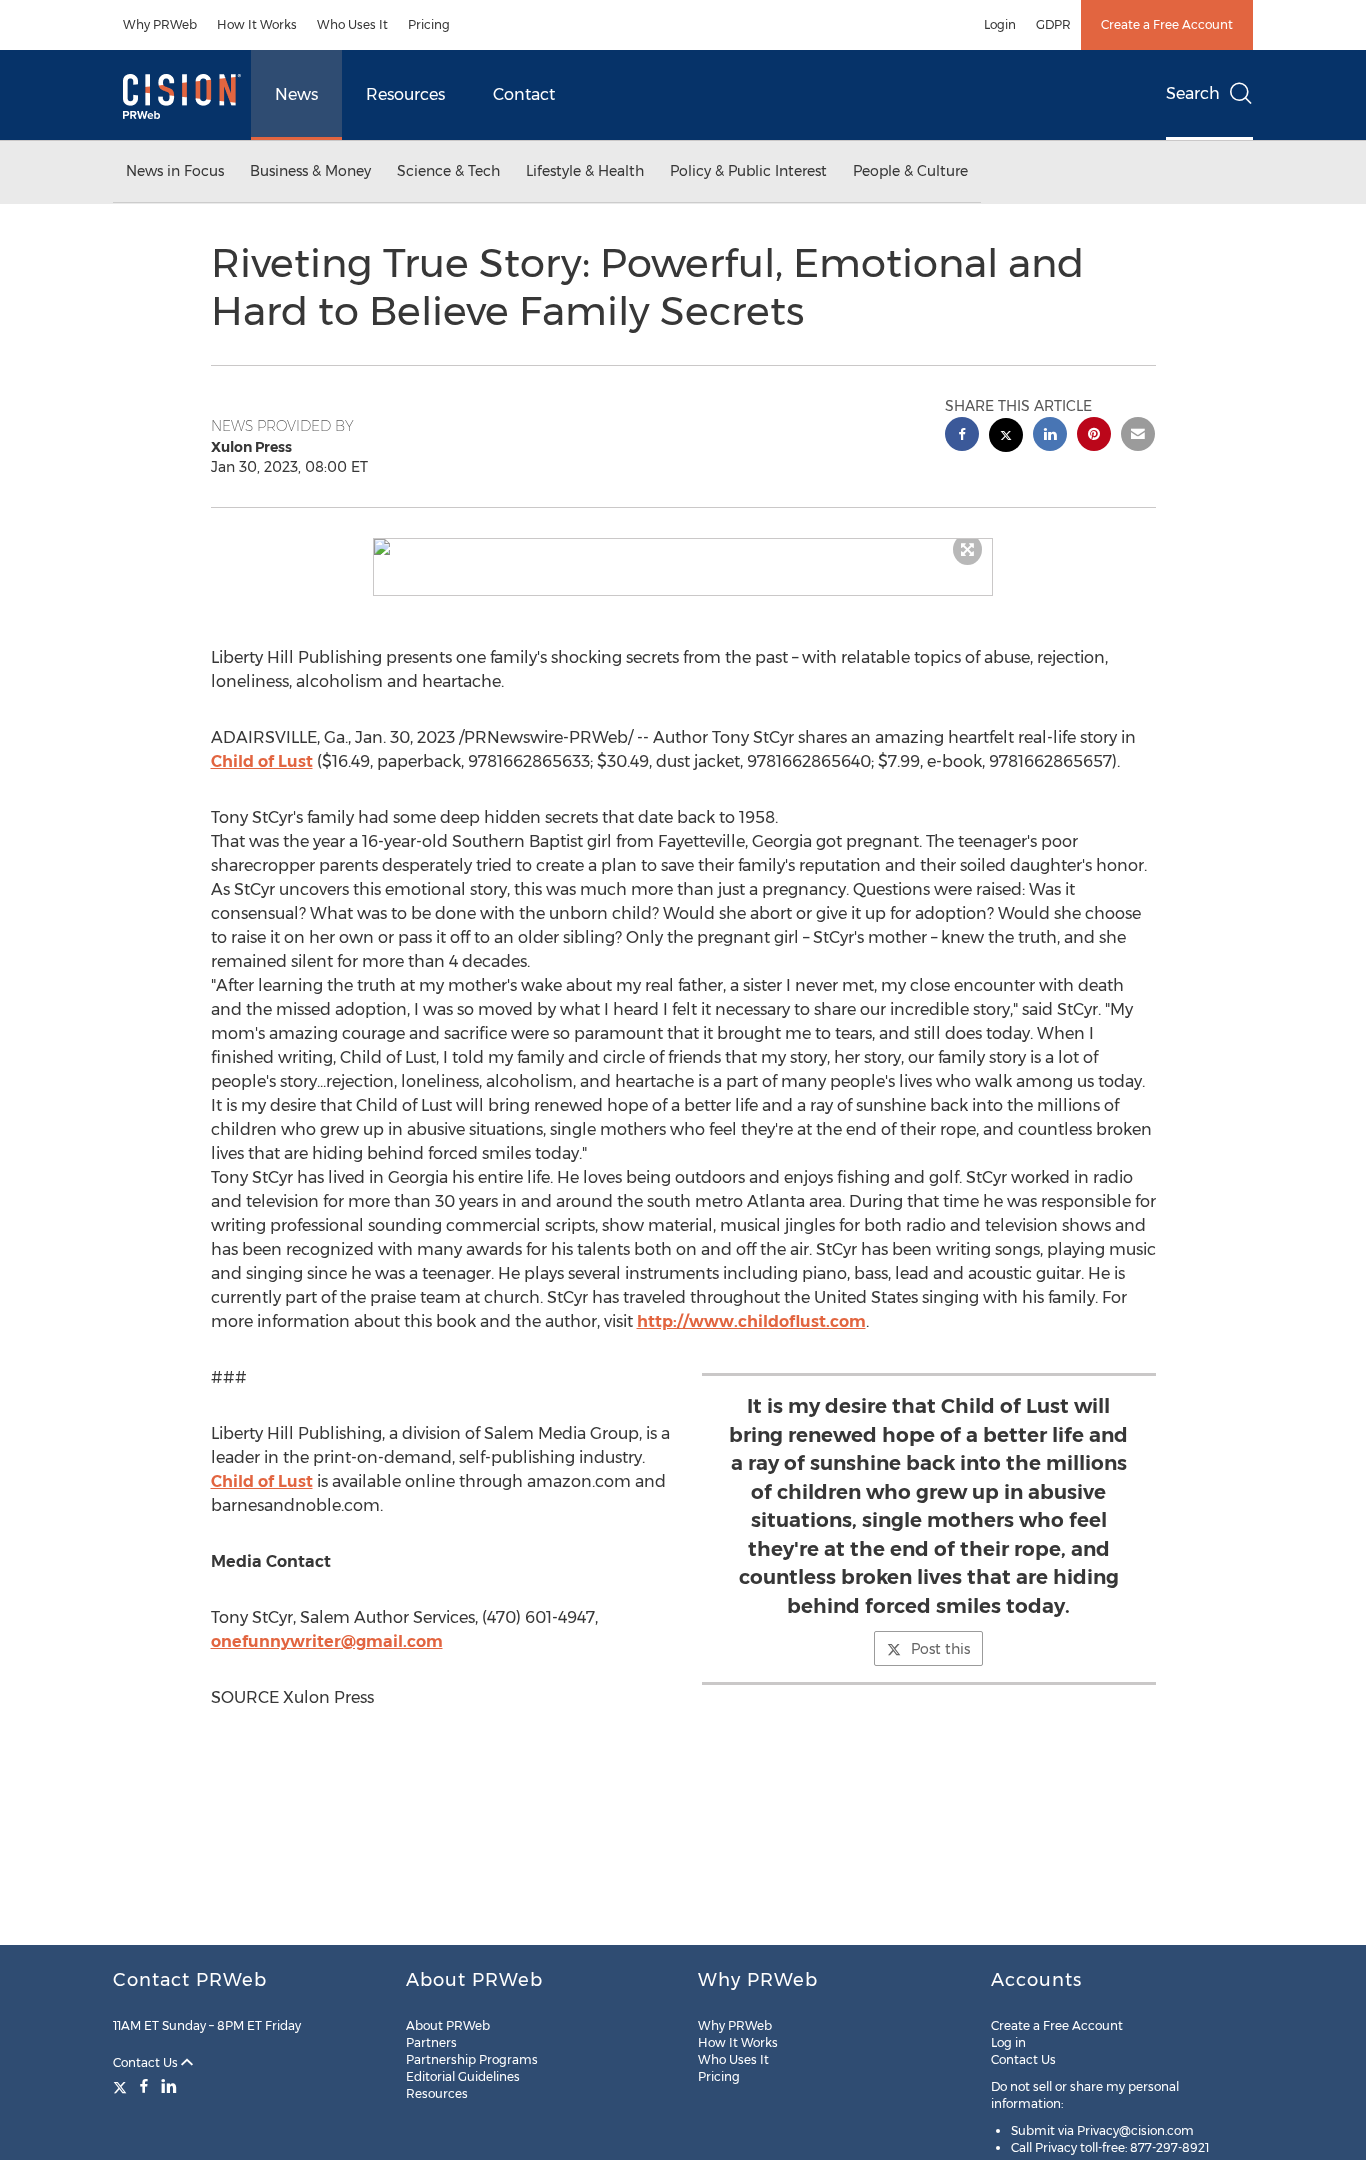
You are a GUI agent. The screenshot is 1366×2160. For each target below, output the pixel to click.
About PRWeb (448, 2025)
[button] (683, 547)
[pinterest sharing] (1094, 436)
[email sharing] (1138, 436)
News (296, 94)
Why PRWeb (160, 24)
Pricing (429, 24)
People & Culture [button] (910, 171)
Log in (1008, 2042)
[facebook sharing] (962, 436)
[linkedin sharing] (1050, 436)
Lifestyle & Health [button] (585, 171)
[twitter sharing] (1006, 437)
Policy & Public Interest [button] (748, 171)
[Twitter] (122, 2086)
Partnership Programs (472, 2059)
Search (1193, 93)
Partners (431, 2042)
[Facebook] (144, 2086)
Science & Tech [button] (448, 171)
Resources (405, 94)
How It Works (257, 24)
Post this (940, 1649)
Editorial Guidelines (463, 2076)
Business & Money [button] (310, 171)
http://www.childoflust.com (751, 1321)
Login (1000, 24)
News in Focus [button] (175, 171)
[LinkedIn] (169, 2086)
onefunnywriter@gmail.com (327, 1641)
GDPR (1053, 24)
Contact (524, 94)
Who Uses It (352, 24)
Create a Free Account (1167, 24)
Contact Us (147, 2062)
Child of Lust (262, 761)
